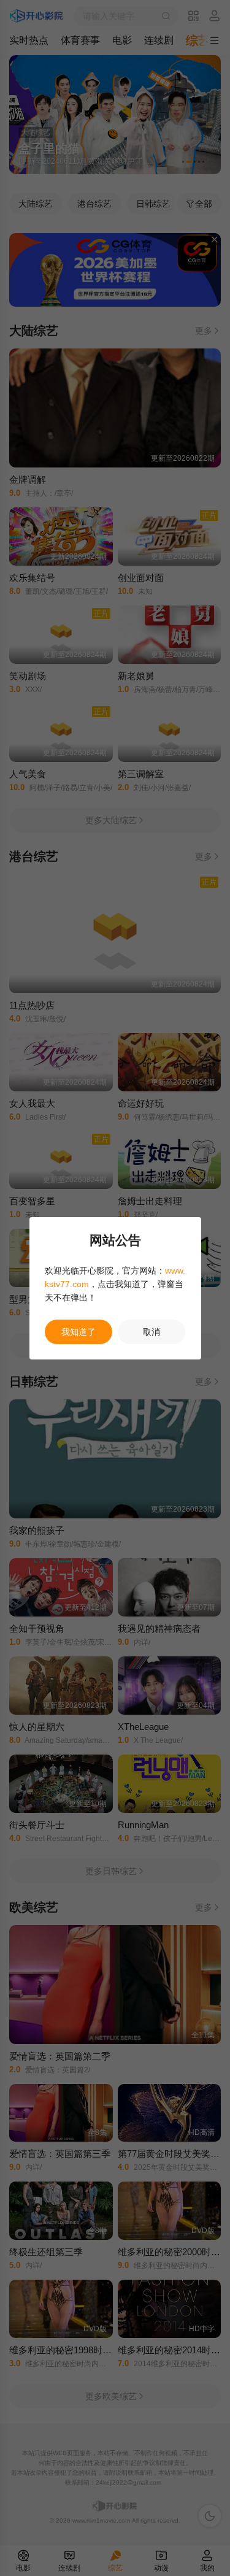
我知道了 (79, 1332)
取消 (151, 1332)
